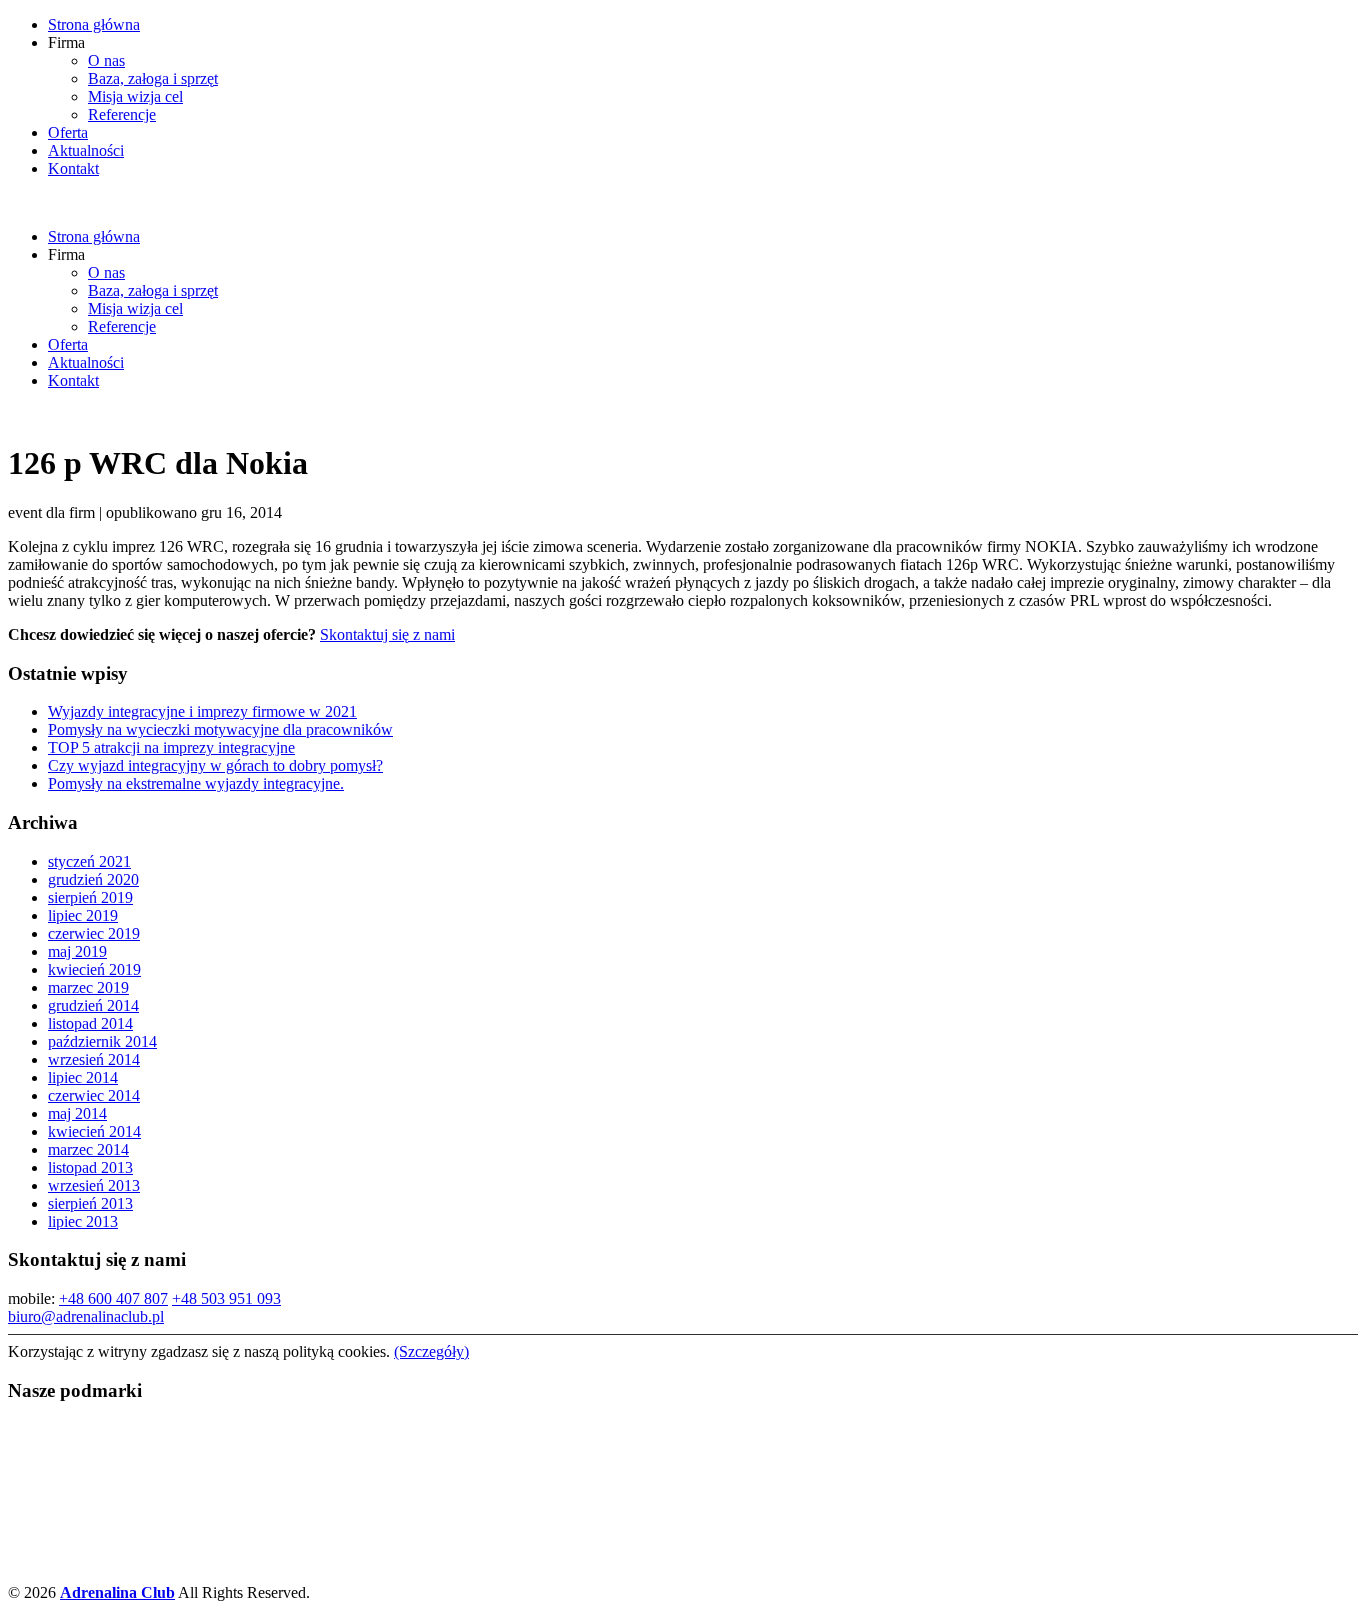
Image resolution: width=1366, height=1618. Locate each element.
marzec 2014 (88, 1149)
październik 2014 (102, 1041)
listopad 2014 (90, 1023)
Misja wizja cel (135, 96)
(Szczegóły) (431, 1351)
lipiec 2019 (83, 915)
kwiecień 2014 (94, 1131)
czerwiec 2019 (94, 933)
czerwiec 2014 (94, 1095)
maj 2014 (77, 1113)
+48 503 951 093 (226, 1298)
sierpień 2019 (90, 897)
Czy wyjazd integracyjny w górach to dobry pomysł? (215, 765)
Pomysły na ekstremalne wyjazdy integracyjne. (196, 783)
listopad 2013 (90, 1167)
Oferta (68, 132)
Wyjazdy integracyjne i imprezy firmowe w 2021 (202, 711)
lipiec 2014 (83, 1077)
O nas (106, 60)
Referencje (122, 114)
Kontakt (73, 168)
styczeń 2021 (89, 861)
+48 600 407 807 (113, 1298)
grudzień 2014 (93, 1005)
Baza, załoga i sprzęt (153, 78)
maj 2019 (77, 951)
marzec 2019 (88, 987)
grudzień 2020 (93, 879)
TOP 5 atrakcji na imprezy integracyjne (171, 747)
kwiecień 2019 (94, 969)
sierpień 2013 (90, 1203)
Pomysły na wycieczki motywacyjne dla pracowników (220, 729)
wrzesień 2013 (94, 1185)
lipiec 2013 (83, 1221)
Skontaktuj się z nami (387, 634)
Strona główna (94, 24)
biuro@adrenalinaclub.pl (86, 1316)
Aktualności (86, 150)
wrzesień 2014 (94, 1059)
